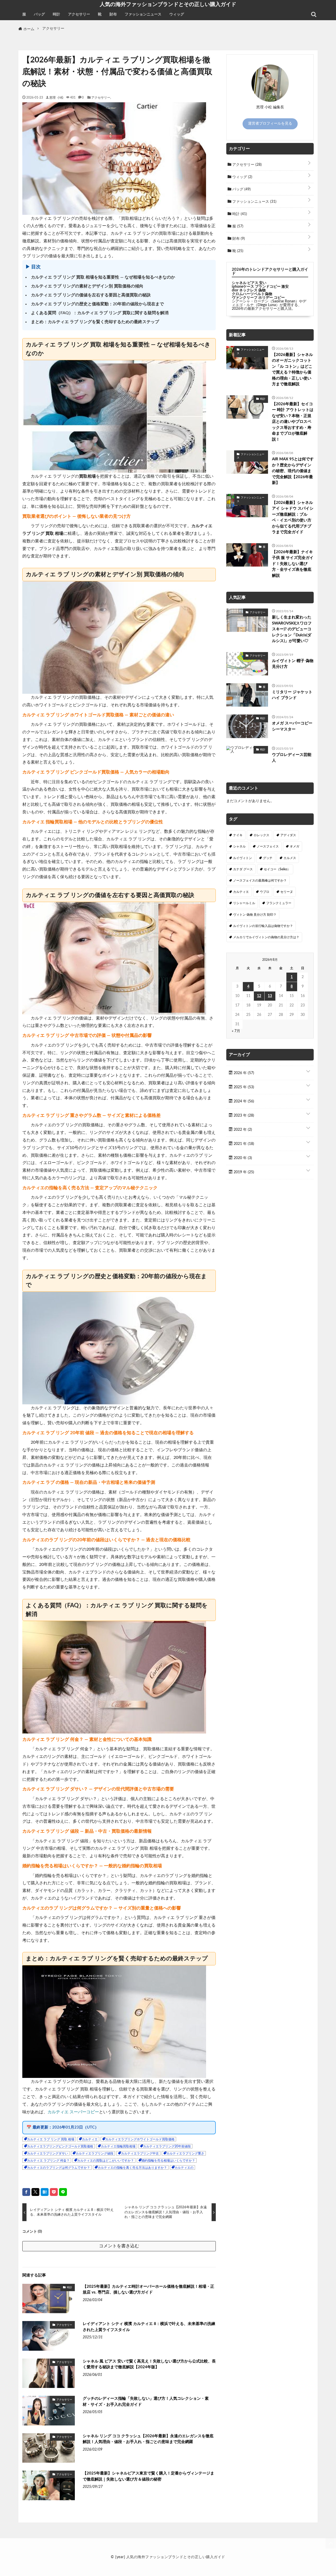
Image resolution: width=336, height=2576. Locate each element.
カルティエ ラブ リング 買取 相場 (51, 2139)
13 (270, 996)
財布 (113, 14)
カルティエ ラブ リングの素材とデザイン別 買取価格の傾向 (87, 286)
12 (259, 996)
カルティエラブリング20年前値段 (167, 2146)
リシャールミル (244, 903)
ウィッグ (177, 14)
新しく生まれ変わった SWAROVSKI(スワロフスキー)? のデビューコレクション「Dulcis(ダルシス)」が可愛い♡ (292, 629)
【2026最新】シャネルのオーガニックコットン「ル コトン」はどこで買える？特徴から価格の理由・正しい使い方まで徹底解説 (292, 370)
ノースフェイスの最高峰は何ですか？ (260, 881)
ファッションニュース (143, 14)
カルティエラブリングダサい (48, 2153)
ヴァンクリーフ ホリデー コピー (258, 298)
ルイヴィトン (243, 858)
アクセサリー (79, 14)
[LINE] (63, 2192)
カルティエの (184, 2168)
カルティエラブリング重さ (185, 2153)
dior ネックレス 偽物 (249, 290)
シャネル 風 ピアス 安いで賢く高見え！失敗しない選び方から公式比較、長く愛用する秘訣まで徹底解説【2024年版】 (149, 2364)
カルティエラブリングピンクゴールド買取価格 (60, 2146)
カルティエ (90, 2139)
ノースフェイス (268, 846)
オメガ (295, 846)
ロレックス (261, 835)
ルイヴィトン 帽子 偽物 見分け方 (293, 664)
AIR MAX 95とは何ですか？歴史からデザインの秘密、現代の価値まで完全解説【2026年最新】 (293, 471)
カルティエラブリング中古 (140, 2153)
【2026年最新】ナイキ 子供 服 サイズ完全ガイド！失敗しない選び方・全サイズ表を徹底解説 (293, 564)
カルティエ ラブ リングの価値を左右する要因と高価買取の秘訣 (91, 295)
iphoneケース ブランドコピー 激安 (260, 287)
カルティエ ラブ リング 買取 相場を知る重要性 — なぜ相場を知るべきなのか (103, 277)
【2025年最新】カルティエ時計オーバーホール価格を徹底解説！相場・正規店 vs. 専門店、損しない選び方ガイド (148, 2290)
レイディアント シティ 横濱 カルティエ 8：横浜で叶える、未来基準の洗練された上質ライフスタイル (149, 2327)
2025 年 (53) (243, 1087)
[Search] (314, 14)
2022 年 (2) (242, 1130)
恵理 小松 (56, 97)
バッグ (39, 14)
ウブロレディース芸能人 (292, 758)
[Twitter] (35, 2192)
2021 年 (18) (243, 1144)
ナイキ (238, 835)
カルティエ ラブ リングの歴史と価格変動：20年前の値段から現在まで (97, 304)
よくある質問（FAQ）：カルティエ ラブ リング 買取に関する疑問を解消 (100, 313)
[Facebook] (26, 2192)
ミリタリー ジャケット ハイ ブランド (292, 695)
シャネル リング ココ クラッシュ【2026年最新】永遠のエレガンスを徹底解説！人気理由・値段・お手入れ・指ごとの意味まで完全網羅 (148, 2439)
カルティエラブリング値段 (94, 2153)
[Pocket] (54, 2192)
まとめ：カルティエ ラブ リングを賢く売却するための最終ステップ (95, 322)
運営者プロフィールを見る (270, 124)
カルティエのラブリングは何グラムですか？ (59, 2168)
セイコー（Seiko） (277, 869)
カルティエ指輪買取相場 (118, 2146)
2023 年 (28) (243, 1116)
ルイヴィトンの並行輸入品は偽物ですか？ (263, 926)
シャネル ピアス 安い (249, 283)
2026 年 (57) (243, 1073)
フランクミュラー (279, 903)
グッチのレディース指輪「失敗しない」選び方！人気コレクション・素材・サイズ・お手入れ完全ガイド (146, 2402)
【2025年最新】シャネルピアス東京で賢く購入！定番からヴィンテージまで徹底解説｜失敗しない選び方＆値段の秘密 (148, 2476)
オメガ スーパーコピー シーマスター (292, 726)
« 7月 (236, 1031)
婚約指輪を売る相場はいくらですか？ (168, 2161)
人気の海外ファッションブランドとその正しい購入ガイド (168, 4)
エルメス (290, 858)
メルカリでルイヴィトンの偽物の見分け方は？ (266, 937)
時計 (56, 14)
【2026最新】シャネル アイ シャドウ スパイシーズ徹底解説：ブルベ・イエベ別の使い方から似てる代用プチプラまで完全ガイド (293, 518)
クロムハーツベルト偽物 (252, 294)
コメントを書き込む (119, 2246)
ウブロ (265, 892)
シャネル (239, 846)
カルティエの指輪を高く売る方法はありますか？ (132, 2168)
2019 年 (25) (243, 1172)
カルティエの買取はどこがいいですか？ (106, 2161)
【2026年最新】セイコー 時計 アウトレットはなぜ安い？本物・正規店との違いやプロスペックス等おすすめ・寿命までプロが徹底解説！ (293, 422)
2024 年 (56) (243, 1101)
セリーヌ (287, 892)
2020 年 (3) (242, 1158)
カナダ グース (243, 869)
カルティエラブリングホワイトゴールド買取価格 (140, 2139)
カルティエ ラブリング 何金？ (48, 2161)
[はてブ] (45, 2192)
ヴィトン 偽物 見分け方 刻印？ (255, 915)
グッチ (268, 858)
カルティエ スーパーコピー (73, 2112)
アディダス (288, 835)
